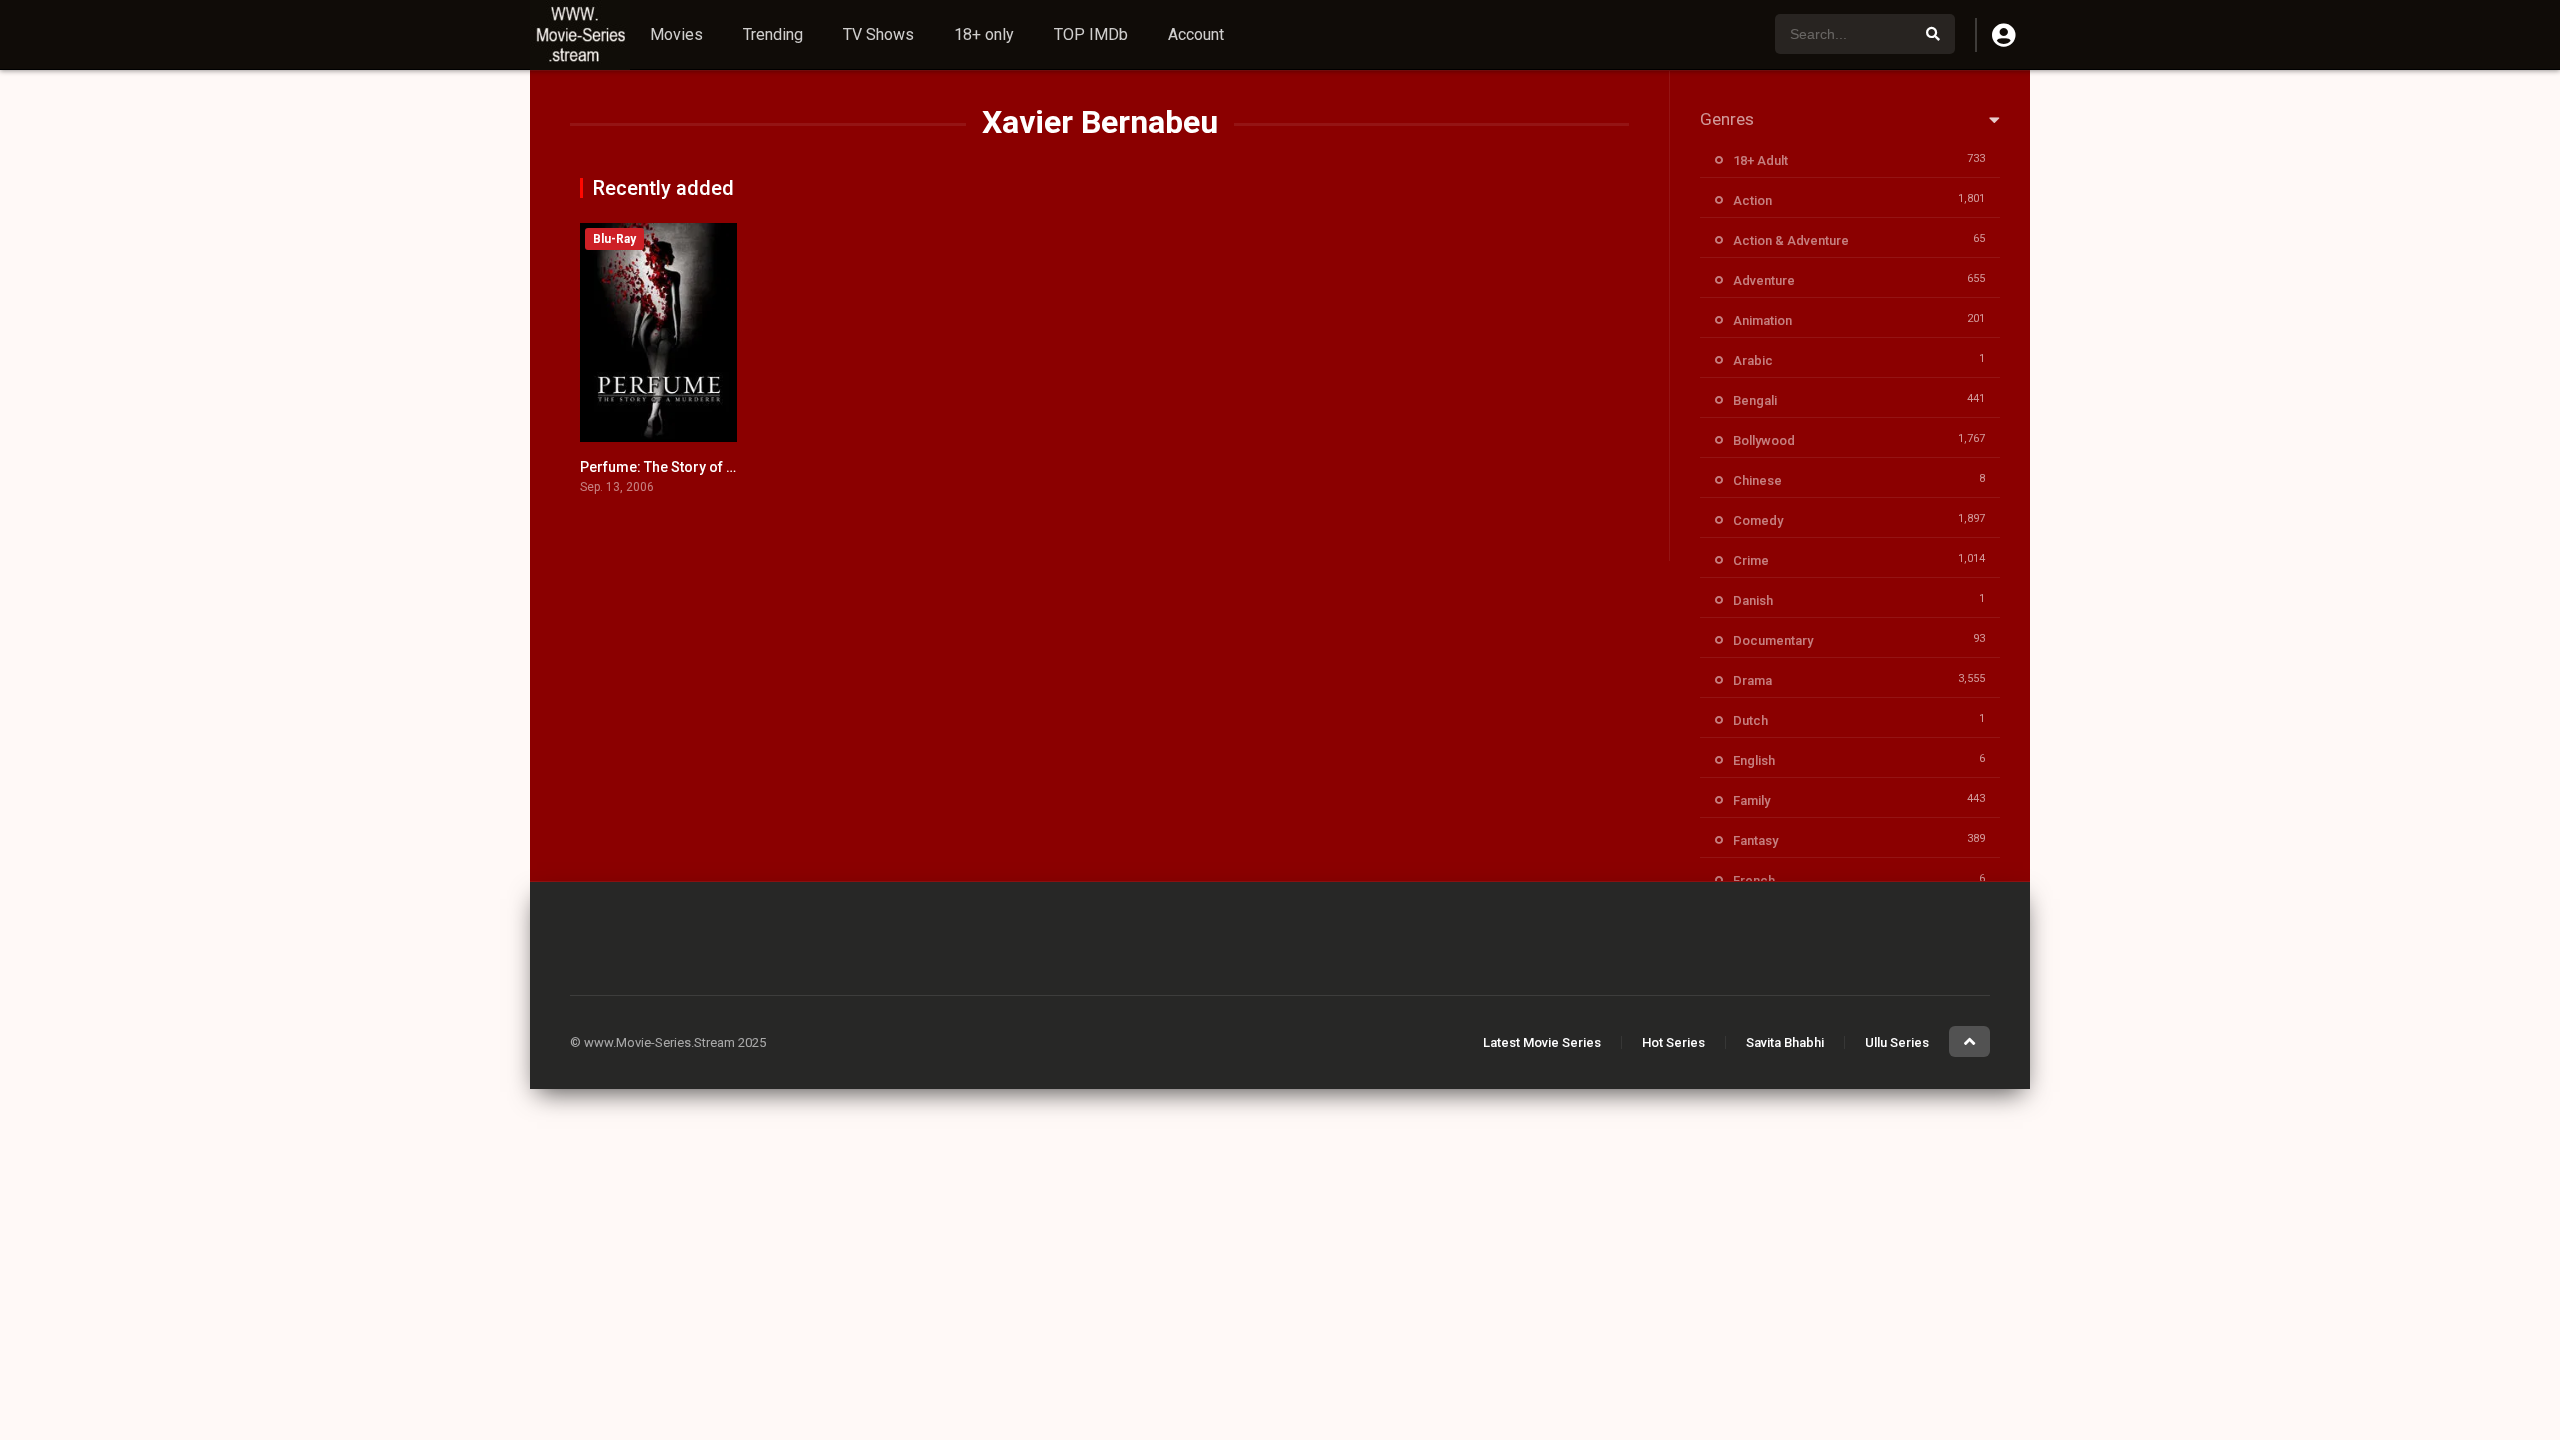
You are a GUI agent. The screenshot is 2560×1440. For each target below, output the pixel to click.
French (1754, 880)
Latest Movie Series (1542, 1042)
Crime (1751, 560)
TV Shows (878, 34)
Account (1196, 34)
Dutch (1750, 720)
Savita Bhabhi (1785, 1042)
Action (1752, 200)
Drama (1752, 680)
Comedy (1758, 520)
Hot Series (1673, 1042)
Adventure (1764, 280)
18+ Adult (1760, 160)
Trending (773, 34)
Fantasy (1755, 840)
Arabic (1753, 360)
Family (1751, 800)
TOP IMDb (1091, 34)
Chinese (1757, 480)
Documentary (1773, 640)
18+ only (984, 34)
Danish (1753, 600)
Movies (676, 34)
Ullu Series (1897, 1042)
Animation (1762, 320)
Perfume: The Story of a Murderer (690, 467)
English (1754, 760)
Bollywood (1764, 440)
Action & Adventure (1791, 240)
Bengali (1755, 400)
